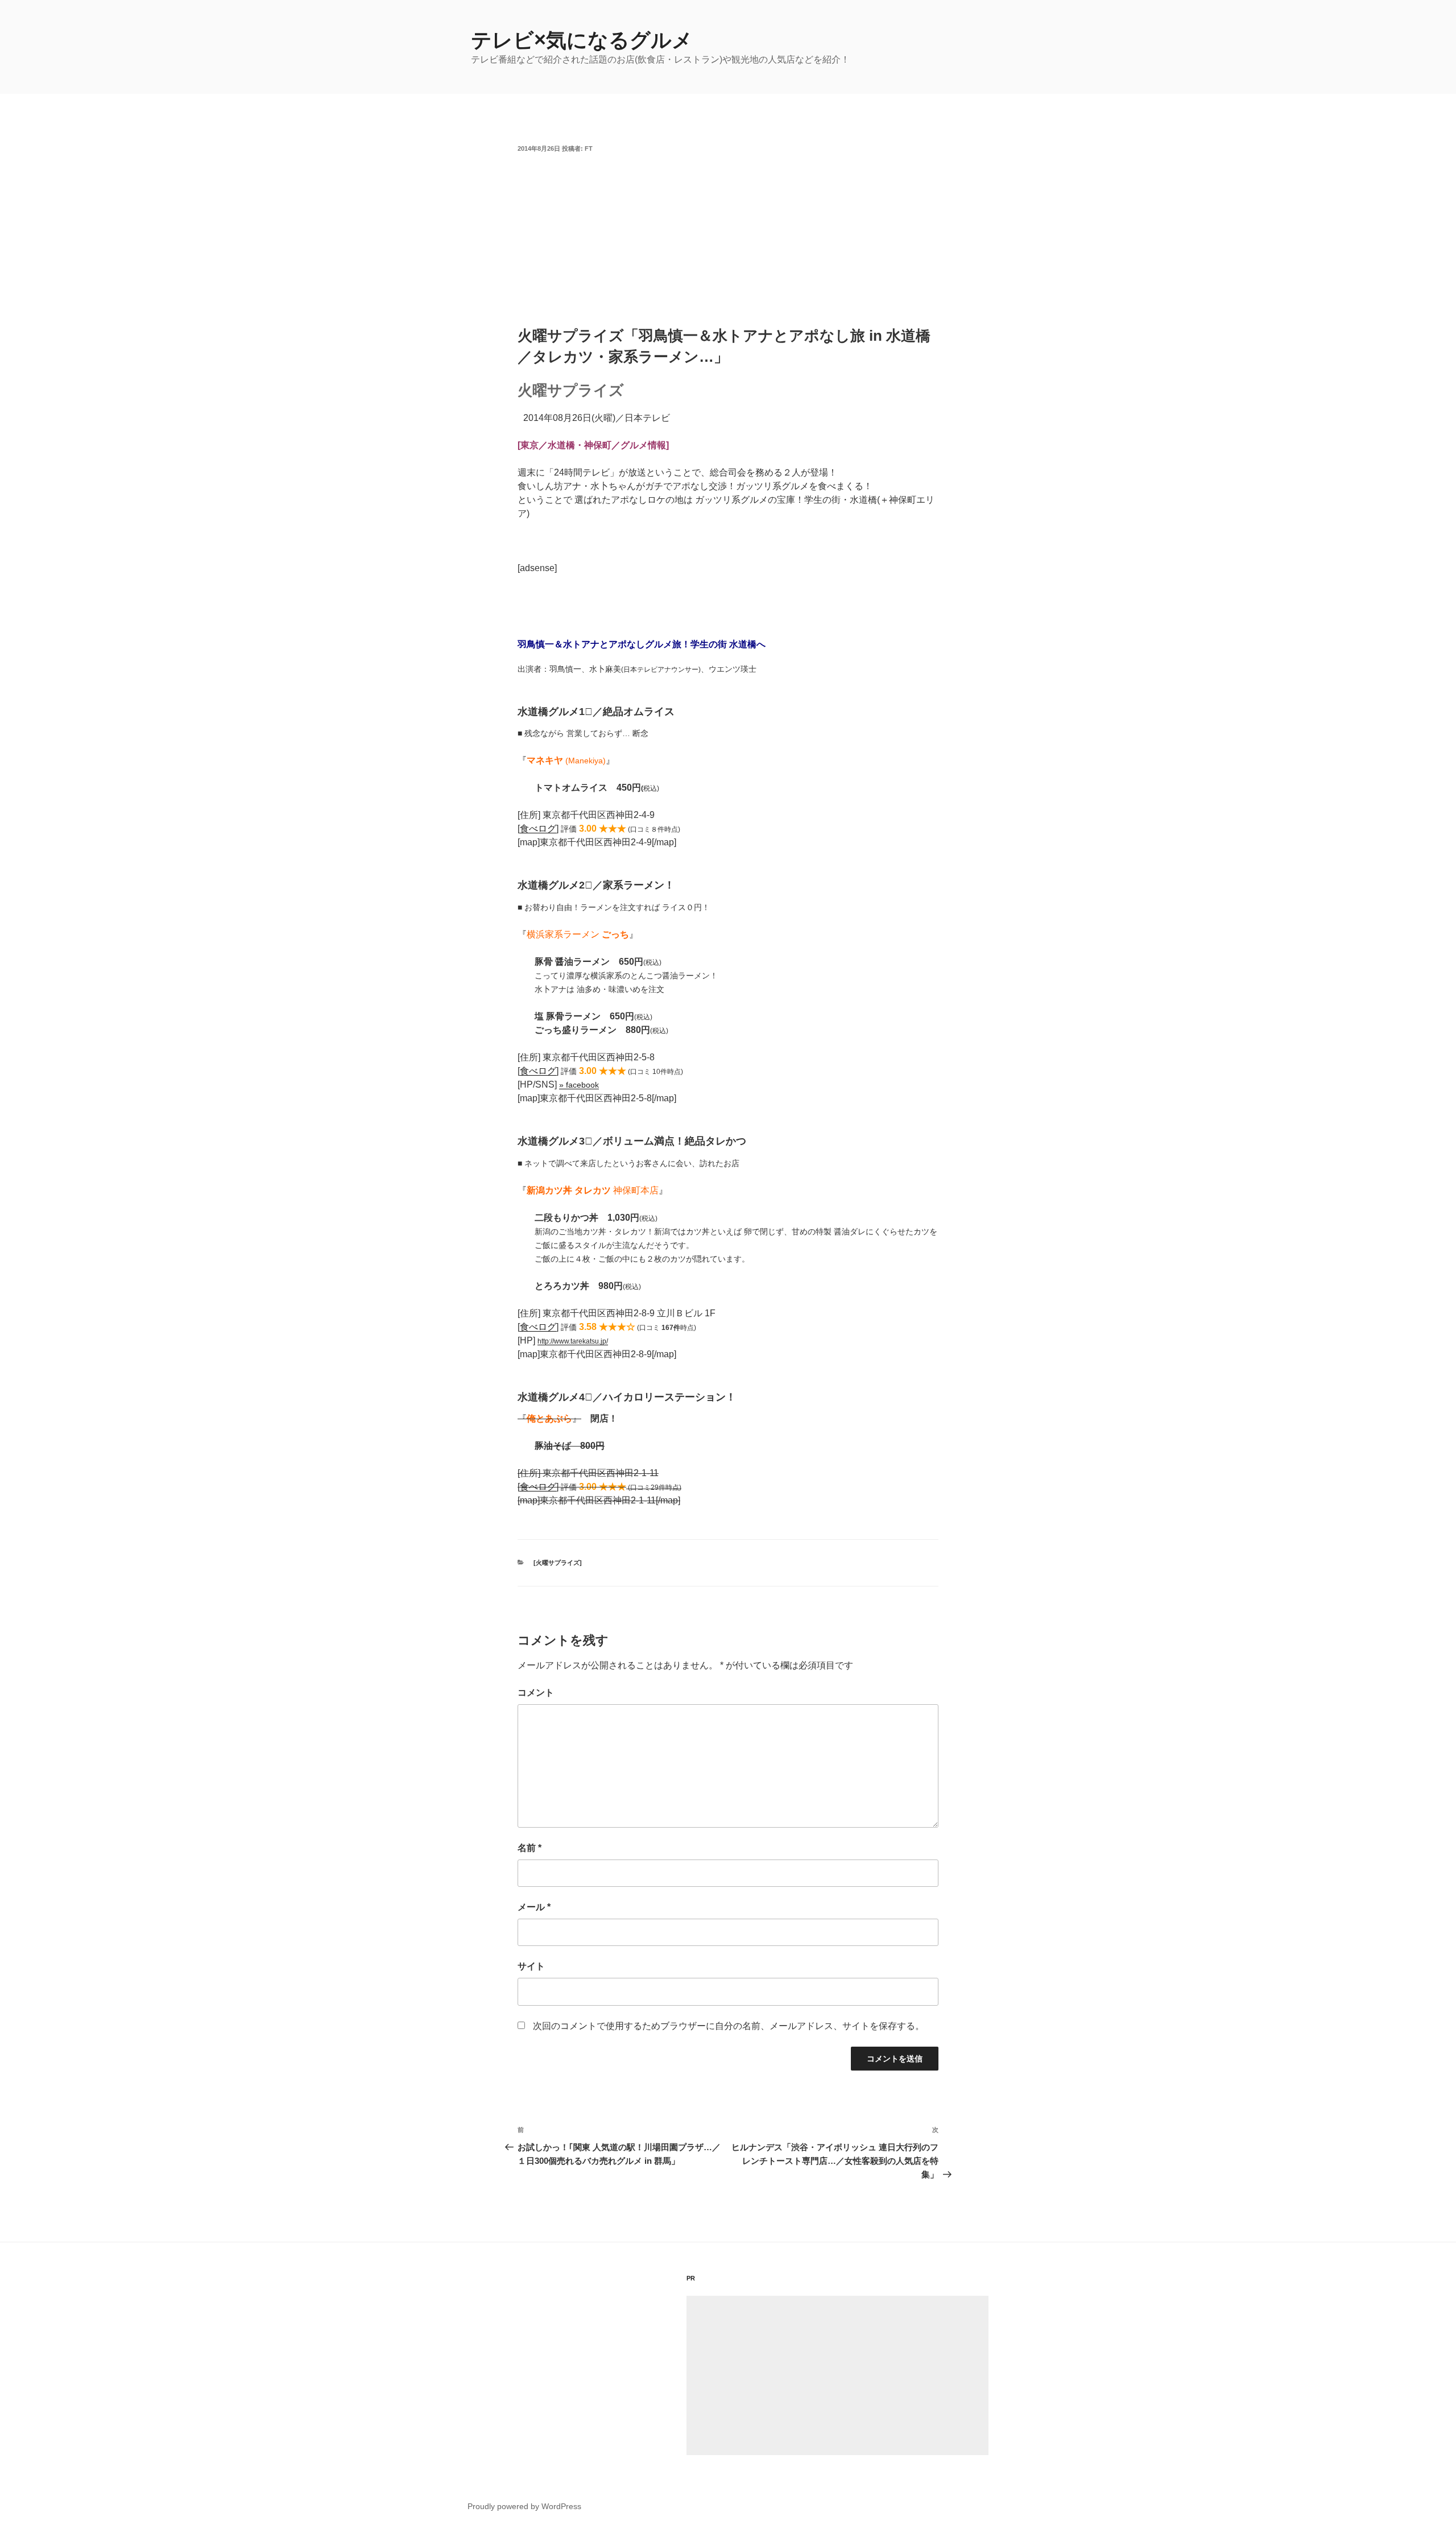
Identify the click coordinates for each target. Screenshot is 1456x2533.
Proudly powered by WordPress (524, 2506)
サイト (531, 1966)
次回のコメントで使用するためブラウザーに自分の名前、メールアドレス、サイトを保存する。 (729, 2026)
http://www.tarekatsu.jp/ (573, 1341)
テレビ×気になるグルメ (582, 40)
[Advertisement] (728, 240)
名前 (530, 1848)
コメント (536, 1693)
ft (589, 148)
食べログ (538, 829)
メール (534, 1907)
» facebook (579, 1085)
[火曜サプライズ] (558, 1563)
